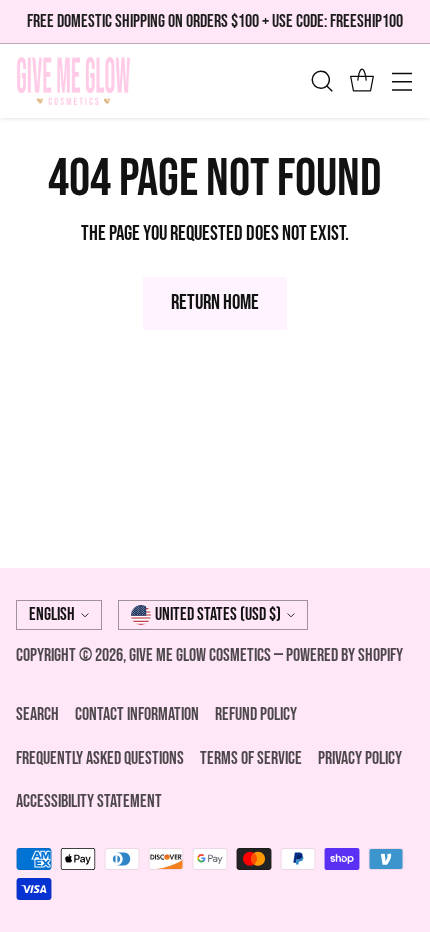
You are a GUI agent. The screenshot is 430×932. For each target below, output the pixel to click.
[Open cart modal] (361, 81)
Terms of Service (251, 758)
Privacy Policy (360, 758)
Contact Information (137, 714)
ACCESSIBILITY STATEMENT (89, 801)
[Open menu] (401, 81)
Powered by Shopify (344, 655)
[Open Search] (321, 81)
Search (37, 714)
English (52, 614)
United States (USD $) (218, 614)
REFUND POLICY (256, 714)
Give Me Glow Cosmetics (201, 655)
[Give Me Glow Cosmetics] (73, 81)
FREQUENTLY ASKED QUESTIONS (100, 758)
